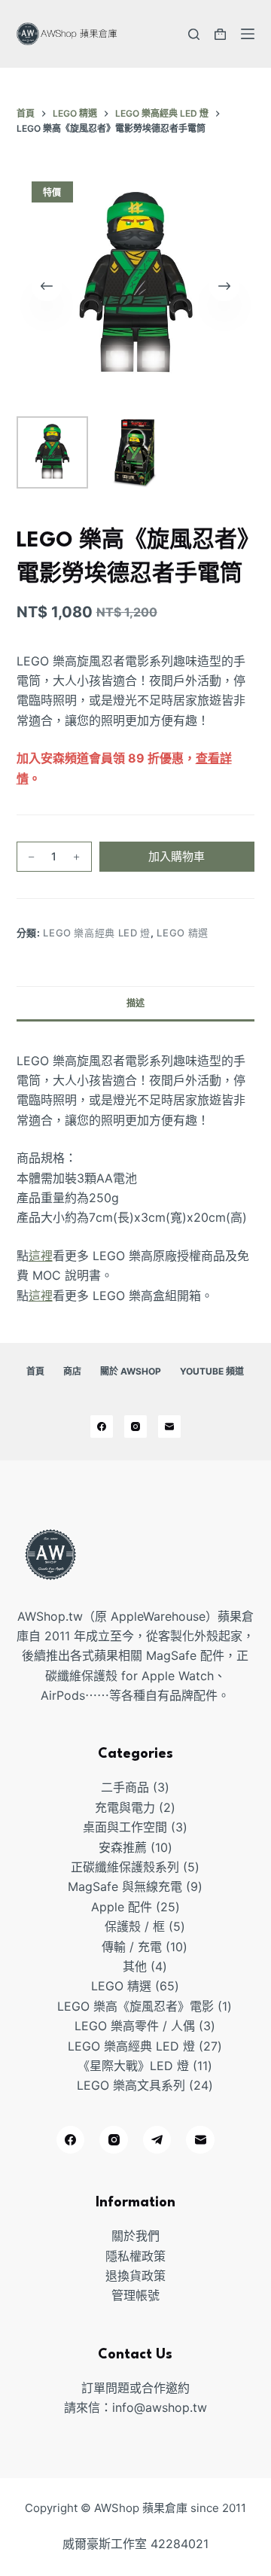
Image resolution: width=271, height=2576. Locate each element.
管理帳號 (135, 2295)
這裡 (41, 1256)
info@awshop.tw (160, 2407)
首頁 (35, 1371)
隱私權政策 (135, 2256)
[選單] (248, 34)
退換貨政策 (135, 2276)
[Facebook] (102, 1427)
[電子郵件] (169, 1427)
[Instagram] (135, 1427)
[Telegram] (157, 2140)
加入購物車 (177, 856)
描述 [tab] (135, 1003)
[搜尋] (194, 34)
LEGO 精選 (183, 933)
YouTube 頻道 (212, 1371)
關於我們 (135, 2236)
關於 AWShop (131, 1371)
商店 (72, 1371)
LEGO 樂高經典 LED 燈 (97, 933)
